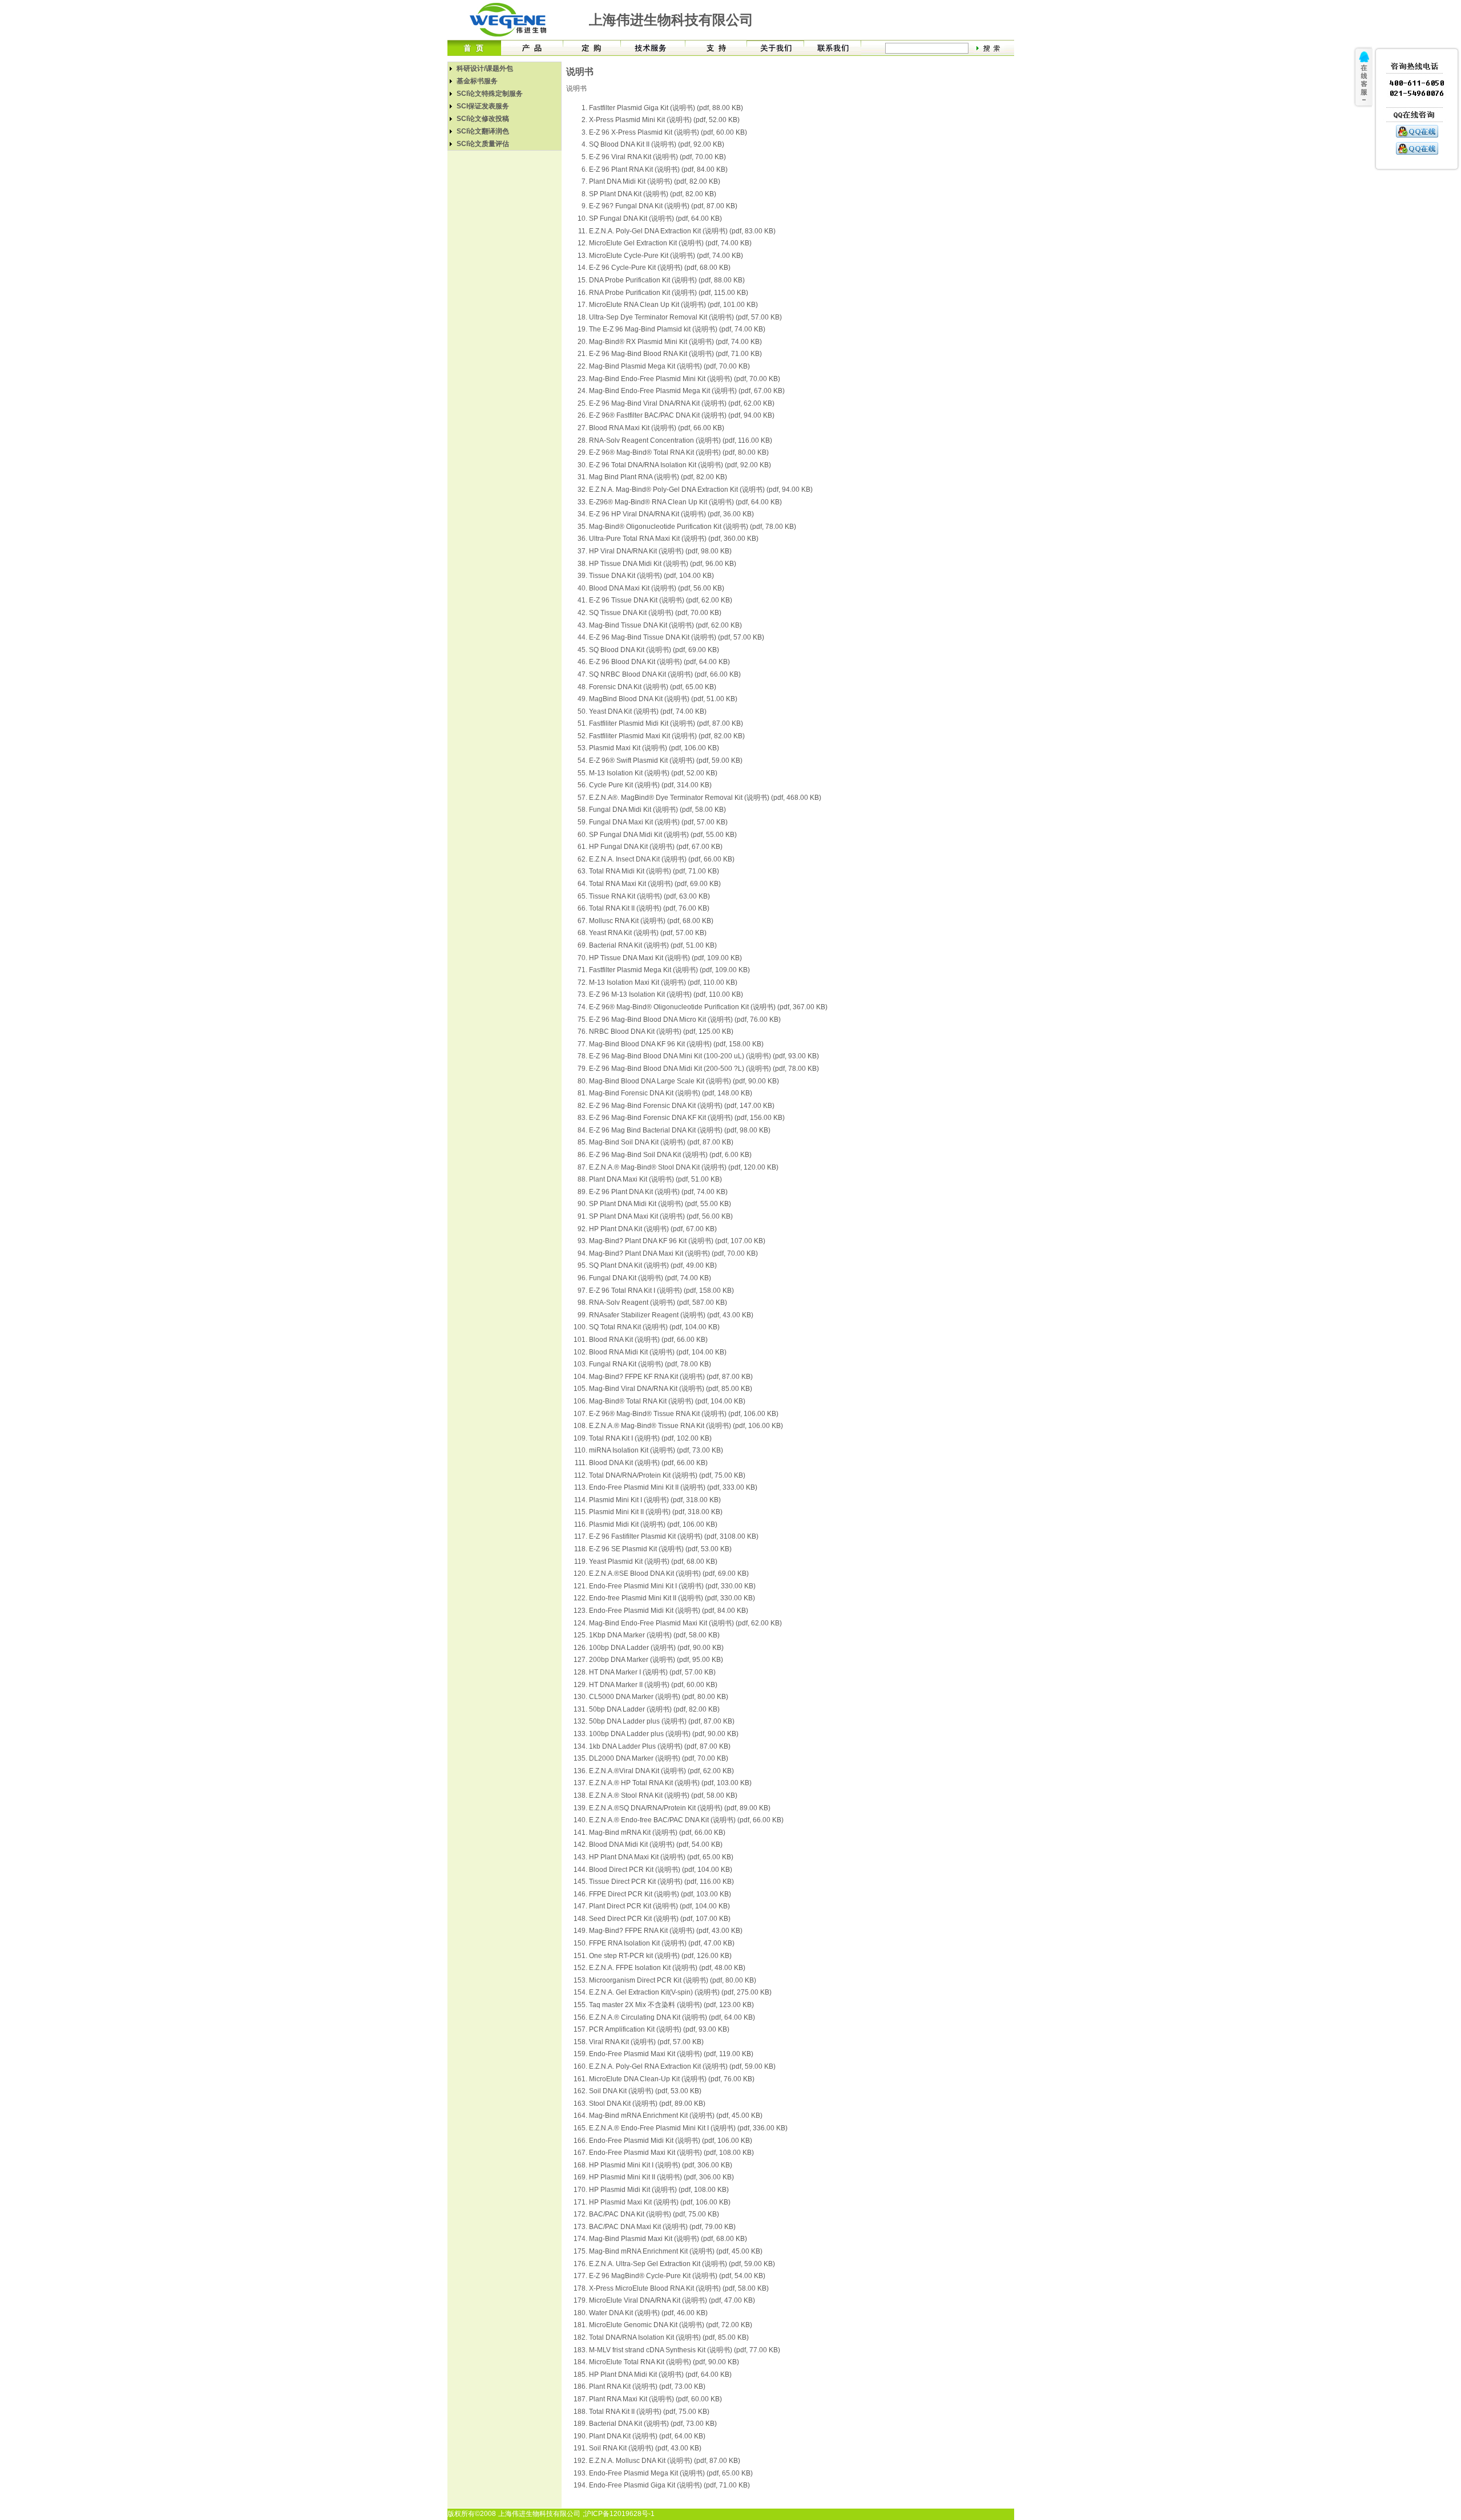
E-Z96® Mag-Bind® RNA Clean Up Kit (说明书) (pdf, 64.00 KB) (685, 502)
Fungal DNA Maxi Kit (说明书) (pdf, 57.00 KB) (658, 822)
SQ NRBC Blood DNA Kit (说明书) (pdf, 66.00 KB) (665, 674)
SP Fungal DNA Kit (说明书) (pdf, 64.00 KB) (655, 219)
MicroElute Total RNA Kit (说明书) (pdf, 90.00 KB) (664, 2362)
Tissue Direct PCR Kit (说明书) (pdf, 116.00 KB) (661, 1882)
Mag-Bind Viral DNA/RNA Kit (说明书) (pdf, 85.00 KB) (671, 1389)
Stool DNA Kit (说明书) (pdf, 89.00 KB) (647, 2104)
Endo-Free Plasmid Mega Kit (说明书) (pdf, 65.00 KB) (671, 2473)
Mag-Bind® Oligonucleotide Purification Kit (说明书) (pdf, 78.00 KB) (693, 527)
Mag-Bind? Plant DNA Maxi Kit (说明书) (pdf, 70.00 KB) (673, 1253)
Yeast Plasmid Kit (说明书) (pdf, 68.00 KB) (653, 1562)
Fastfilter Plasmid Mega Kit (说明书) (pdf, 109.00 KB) (669, 970)
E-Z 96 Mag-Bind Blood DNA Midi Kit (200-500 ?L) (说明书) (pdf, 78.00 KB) (704, 1069)
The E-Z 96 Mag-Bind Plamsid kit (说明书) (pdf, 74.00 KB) (677, 329)
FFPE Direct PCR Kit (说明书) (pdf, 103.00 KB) (660, 1894)
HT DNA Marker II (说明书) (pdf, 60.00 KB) (653, 1685)
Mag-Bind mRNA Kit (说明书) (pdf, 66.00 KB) (657, 1833)
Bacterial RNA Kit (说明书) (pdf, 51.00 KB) (653, 945)
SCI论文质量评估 (483, 144)
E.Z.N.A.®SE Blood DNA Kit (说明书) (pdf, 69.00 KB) (669, 1574)
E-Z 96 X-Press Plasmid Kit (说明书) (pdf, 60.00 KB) (668, 132)
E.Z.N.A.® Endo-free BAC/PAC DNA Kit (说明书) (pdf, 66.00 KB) (686, 1820)
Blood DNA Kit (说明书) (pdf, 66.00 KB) (648, 1463)
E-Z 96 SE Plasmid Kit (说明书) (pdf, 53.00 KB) (660, 1549)
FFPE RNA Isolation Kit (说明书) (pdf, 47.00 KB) (662, 1943)
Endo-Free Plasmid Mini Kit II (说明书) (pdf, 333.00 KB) (673, 1487)
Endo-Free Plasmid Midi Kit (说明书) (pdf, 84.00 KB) (669, 1611)
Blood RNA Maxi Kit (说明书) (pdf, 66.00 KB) (657, 428)
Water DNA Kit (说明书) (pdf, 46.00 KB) (648, 2313)
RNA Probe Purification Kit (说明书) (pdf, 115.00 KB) (669, 293)
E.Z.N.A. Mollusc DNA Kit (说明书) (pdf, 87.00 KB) (665, 2461)
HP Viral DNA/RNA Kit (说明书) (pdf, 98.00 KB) (660, 551)
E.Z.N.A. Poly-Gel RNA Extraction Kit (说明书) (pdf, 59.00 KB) (682, 2066)
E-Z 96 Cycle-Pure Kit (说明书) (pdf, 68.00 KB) (660, 268)
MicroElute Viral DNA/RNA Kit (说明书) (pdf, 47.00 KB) (672, 2300)
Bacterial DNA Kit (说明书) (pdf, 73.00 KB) (653, 2424)
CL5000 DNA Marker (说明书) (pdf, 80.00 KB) (659, 1697)
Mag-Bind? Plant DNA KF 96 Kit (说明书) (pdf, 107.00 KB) (677, 1241)
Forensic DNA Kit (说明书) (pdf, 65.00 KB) (653, 687)
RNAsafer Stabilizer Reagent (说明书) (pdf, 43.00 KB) (671, 1315)
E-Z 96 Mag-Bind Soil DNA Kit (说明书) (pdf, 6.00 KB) (670, 1155)
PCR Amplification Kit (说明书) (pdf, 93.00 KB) (659, 2029)
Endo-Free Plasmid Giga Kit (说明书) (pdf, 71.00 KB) (669, 2485)
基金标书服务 (477, 81)
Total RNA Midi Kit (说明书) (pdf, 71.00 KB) (654, 871)
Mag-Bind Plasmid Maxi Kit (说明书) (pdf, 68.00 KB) (668, 2239)
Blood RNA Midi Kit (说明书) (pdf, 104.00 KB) (658, 1352)
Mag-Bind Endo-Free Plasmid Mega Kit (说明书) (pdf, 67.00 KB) (687, 391)
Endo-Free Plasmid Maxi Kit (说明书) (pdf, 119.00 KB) (671, 2054)
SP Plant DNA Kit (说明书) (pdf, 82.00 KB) (653, 194)
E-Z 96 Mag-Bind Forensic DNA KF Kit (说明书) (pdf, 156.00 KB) (687, 1118)
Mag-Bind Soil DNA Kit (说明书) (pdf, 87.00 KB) (661, 1142)
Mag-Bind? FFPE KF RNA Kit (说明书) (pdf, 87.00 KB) (671, 1377)
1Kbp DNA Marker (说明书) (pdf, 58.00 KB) (654, 1635)
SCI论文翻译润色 (483, 131)
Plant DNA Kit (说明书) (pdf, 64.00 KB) (647, 2436)
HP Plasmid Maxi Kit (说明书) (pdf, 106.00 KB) (660, 2202)
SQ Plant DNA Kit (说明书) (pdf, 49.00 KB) (653, 1265)
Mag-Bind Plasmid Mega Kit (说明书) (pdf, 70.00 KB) (669, 366)
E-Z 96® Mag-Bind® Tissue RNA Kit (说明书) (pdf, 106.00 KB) (684, 1414)
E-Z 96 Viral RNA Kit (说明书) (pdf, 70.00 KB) (657, 157)
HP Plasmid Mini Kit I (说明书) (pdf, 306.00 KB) (661, 2165)
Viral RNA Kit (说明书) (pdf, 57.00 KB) (646, 2042)
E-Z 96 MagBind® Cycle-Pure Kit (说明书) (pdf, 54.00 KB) (677, 2276)
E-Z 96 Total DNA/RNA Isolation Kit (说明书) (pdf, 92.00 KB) (680, 465)
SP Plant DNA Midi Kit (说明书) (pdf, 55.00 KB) (660, 1204)
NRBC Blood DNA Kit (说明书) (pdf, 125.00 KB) (661, 1032)
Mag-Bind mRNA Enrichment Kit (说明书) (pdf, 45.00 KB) (676, 2115)
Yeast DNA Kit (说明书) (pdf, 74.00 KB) (648, 711)
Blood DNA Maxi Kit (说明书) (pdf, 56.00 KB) (657, 588)
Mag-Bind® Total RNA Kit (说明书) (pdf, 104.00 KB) (667, 1401)
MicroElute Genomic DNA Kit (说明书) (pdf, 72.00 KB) (671, 2325)
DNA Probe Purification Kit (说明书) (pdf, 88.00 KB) (667, 280)
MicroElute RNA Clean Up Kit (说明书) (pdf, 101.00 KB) (673, 305)
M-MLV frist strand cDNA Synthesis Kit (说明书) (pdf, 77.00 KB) (685, 2350)
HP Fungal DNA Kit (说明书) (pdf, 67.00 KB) (656, 847)
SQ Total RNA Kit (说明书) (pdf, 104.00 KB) (654, 1327)
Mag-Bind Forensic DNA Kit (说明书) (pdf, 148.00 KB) (671, 1093)
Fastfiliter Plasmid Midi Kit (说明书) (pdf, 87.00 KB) (666, 723)
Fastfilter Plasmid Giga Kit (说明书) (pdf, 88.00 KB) (666, 108)
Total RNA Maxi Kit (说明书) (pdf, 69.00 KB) (655, 884)
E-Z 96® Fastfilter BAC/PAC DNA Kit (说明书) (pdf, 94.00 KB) (682, 415)
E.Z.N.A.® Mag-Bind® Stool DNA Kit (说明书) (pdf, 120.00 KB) (684, 1167)
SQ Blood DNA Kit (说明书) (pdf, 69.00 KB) (654, 650)
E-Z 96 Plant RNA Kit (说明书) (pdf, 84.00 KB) (658, 169)
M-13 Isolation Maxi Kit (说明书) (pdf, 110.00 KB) (663, 982)
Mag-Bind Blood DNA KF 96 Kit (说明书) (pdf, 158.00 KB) (676, 1044)
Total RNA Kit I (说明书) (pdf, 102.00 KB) (650, 1438)
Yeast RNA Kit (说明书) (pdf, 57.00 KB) (648, 933)
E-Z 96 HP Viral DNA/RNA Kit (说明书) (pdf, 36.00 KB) (671, 514)
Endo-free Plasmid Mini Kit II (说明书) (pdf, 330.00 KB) (672, 1598)
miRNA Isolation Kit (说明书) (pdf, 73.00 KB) (656, 1450)
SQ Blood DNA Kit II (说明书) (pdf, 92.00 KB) (657, 144)
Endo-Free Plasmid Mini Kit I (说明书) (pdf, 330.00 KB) (672, 1586)
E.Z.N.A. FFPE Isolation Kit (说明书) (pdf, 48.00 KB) (667, 1968)
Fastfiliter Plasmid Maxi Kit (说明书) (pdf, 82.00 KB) (667, 736)
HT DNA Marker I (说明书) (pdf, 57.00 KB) (652, 1672)
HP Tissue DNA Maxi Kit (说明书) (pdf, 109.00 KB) (665, 958)
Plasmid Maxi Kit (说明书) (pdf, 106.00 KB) (654, 748)
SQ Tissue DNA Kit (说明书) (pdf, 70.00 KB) (655, 613)
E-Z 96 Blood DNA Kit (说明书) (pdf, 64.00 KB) (659, 662)
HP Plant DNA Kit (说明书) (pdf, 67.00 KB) (653, 1229)
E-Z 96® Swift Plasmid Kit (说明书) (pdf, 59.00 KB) (666, 761)
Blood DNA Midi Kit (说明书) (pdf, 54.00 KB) (656, 1845)
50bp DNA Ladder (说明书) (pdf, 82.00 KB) (654, 1709)
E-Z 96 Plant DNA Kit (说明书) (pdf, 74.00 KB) (658, 1192)
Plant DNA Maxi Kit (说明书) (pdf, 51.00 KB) (655, 1179)
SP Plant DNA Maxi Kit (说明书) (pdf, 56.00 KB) (661, 1216)
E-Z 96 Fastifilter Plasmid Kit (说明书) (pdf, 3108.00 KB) (674, 1536)
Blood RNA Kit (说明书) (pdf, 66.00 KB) (648, 1340)
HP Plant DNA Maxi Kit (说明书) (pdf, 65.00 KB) (661, 1857)
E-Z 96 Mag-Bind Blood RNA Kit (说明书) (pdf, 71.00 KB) (675, 354)
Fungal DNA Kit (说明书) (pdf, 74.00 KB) (650, 1278)
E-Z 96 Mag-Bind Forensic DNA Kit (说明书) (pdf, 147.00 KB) (682, 1106)
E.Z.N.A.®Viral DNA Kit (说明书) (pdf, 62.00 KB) (661, 1771)
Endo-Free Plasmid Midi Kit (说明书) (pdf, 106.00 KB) (671, 2141)
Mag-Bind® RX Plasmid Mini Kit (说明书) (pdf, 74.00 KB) (675, 342)
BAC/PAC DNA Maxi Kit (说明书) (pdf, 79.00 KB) (662, 2227)
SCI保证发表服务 (483, 106)
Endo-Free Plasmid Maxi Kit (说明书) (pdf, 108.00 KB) (671, 2153)
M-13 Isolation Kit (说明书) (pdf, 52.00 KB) (653, 773)
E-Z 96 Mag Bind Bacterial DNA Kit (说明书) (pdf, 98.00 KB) (680, 1130)
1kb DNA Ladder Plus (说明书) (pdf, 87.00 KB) (660, 1746)
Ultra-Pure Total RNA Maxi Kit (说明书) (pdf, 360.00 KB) (674, 539)
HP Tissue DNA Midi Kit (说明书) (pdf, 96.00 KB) (663, 564)
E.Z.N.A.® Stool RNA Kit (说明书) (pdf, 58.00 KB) (663, 1795)
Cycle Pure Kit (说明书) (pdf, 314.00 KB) (650, 785)
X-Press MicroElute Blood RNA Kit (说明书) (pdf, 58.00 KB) (679, 2288)
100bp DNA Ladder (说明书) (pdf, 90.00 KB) (656, 1648)
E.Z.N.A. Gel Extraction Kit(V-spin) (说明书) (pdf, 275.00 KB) (680, 1992)
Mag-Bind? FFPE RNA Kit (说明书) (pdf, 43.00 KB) (666, 1931)
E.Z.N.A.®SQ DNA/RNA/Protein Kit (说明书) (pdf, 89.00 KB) (680, 1808)
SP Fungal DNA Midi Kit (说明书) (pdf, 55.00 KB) (663, 835)
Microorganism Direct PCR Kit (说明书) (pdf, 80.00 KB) (673, 1980)
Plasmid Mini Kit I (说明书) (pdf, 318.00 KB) (655, 1500)
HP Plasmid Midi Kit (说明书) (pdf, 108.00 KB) (659, 2190)
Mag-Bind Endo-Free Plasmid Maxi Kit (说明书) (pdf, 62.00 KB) (685, 1623)
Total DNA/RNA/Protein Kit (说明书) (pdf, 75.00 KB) (667, 1475)
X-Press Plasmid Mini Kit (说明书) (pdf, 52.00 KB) (664, 120)
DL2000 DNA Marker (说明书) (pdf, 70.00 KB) (659, 1758)
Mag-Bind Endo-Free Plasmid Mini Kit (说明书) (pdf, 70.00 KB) (685, 379)
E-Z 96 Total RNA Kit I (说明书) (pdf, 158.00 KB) (661, 1291)
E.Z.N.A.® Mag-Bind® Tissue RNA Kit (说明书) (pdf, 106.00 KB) (686, 1426)
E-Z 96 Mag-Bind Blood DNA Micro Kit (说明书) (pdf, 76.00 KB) (685, 1020)
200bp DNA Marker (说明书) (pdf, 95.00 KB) (656, 1660)
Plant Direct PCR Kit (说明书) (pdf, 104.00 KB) (659, 1906)
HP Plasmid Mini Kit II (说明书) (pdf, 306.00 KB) (661, 2177)
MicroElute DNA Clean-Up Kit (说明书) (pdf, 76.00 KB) (672, 2079)
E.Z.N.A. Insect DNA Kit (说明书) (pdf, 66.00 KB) (662, 859)
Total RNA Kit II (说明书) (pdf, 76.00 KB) (649, 908)
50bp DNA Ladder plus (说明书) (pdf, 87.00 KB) (662, 1721)
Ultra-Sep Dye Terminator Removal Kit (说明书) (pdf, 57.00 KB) (685, 317)
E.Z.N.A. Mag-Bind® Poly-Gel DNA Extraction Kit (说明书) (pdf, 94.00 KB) (701, 490)
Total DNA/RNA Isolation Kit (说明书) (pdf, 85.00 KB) (669, 2337)
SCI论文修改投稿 (483, 119)
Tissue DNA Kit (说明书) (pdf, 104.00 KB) (651, 576)
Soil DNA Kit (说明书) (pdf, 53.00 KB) (645, 2091)
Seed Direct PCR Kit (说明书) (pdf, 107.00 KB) (660, 1919)
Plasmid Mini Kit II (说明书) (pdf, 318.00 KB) (656, 1512)
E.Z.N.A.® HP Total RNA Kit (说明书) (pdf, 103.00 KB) (670, 1783)
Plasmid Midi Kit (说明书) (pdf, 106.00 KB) (653, 1524)
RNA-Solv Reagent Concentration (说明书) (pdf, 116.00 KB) (681, 440)
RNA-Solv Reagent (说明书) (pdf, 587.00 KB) (658, 1303)
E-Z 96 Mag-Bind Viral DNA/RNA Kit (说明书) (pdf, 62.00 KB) (682, 403)
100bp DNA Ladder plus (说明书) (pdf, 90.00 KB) (664, 1734)
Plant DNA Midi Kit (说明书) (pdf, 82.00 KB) (655, 181)
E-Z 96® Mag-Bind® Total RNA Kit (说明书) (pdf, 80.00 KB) (679, 452)
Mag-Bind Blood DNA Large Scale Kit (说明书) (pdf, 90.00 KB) (684, 1081)
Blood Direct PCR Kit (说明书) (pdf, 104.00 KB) (661, 1870)
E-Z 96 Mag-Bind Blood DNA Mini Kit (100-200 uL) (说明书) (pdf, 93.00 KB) (704, 1056)
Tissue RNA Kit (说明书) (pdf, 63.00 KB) (649, 896)
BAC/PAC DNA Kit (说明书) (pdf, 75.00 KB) (654, 2214)
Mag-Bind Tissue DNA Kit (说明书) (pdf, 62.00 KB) (665, 625)
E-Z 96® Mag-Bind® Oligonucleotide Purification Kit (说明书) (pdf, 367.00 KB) (708, 1007)
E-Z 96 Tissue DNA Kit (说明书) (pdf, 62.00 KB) (661, 600)
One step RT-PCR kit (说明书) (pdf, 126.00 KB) (660, 1956)
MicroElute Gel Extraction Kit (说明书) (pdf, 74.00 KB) (670, 243)
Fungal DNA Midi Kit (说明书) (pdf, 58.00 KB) (657, 810)
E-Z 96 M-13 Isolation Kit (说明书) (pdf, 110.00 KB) (666, 994)
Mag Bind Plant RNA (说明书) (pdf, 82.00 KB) (658, 477)
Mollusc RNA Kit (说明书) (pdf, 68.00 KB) (651, 921)
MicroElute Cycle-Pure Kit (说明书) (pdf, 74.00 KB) (666, 256)
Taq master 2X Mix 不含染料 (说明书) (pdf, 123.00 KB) (671, 2005)
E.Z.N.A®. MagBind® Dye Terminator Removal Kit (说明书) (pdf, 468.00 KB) (705, 798)
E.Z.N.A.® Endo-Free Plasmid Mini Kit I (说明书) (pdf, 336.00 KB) (688, 2128)
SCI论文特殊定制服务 (490, 94)
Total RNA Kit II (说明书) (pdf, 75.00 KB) (649, 2412)
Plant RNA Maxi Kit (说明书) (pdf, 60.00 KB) (655, 2399)
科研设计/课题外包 (485, 68)
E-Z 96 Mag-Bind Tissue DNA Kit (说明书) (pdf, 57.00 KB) (677, 637)
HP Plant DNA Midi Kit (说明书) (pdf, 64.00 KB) (660, 2375)
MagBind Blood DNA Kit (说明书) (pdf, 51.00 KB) (663, 699)
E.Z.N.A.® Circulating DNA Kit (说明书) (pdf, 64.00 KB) (672, 2017)
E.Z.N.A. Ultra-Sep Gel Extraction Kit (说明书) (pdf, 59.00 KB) (682, 2264)
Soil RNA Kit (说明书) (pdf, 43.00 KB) (645, 2448)
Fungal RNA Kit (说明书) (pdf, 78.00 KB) (650, 1364)
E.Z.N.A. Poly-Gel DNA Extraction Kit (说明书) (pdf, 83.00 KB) (682, 231)
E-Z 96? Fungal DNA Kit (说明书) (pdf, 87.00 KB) (663, 206)
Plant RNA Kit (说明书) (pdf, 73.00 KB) (647, 2386)
